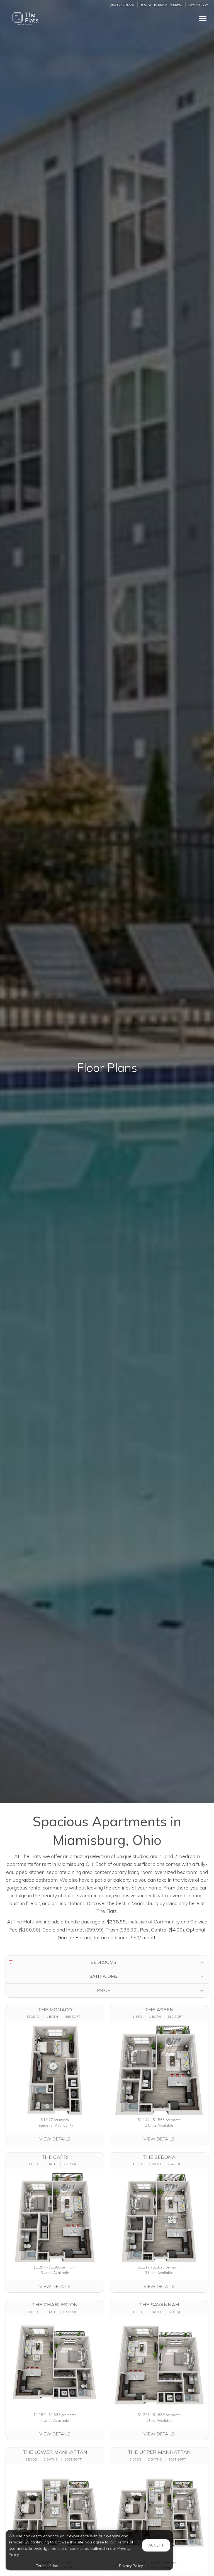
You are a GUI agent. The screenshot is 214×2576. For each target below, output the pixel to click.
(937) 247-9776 (122, 5)
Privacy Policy (131, 2566)
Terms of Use (47, 2566)
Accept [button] (156, 2545)
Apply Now (198, 5)
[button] (107, 1962)
